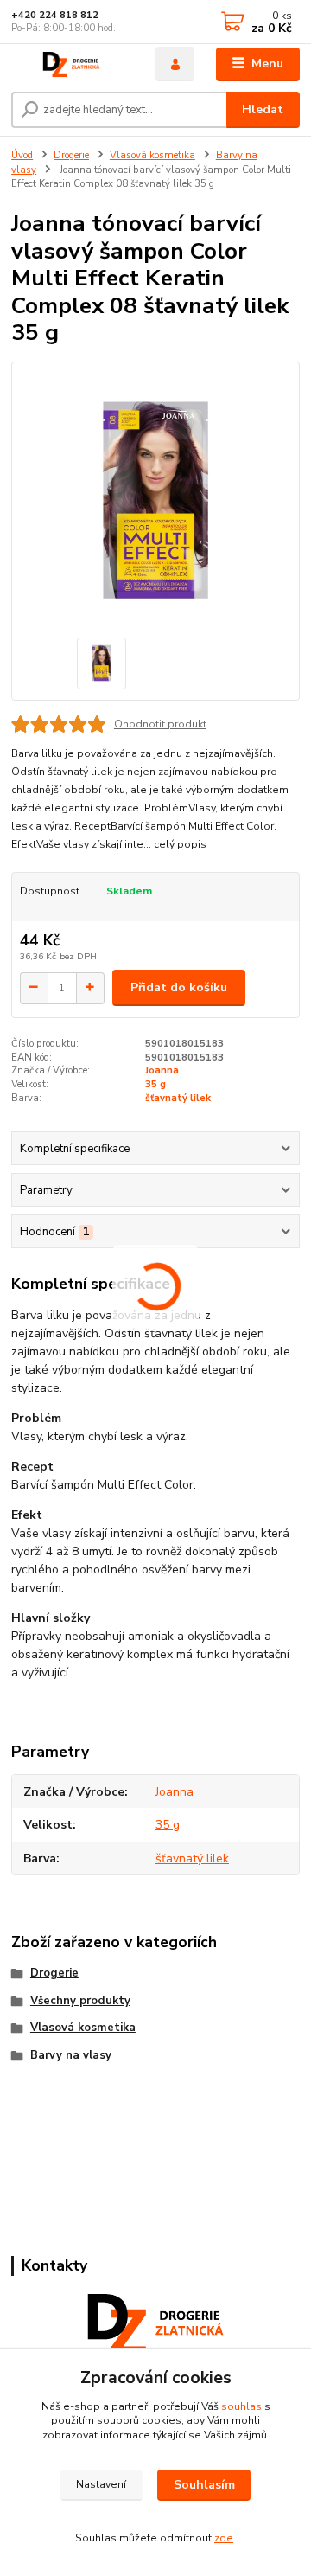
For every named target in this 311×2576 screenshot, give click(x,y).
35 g (155, 1084)
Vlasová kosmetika (152, 155)
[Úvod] (71, 64)
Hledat (263, 109)
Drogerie (71, 155)
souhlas (241, 2406)
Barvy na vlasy (71, 2055)
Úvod (22, 155)
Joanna (162, 1070)
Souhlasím (204, 2485)
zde (224, 2538)
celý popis (180, 844)
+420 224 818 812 (55, 15)
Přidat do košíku (179, 987)
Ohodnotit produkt (160, 724)
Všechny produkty (80, 2001)
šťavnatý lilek (178, 1098)
